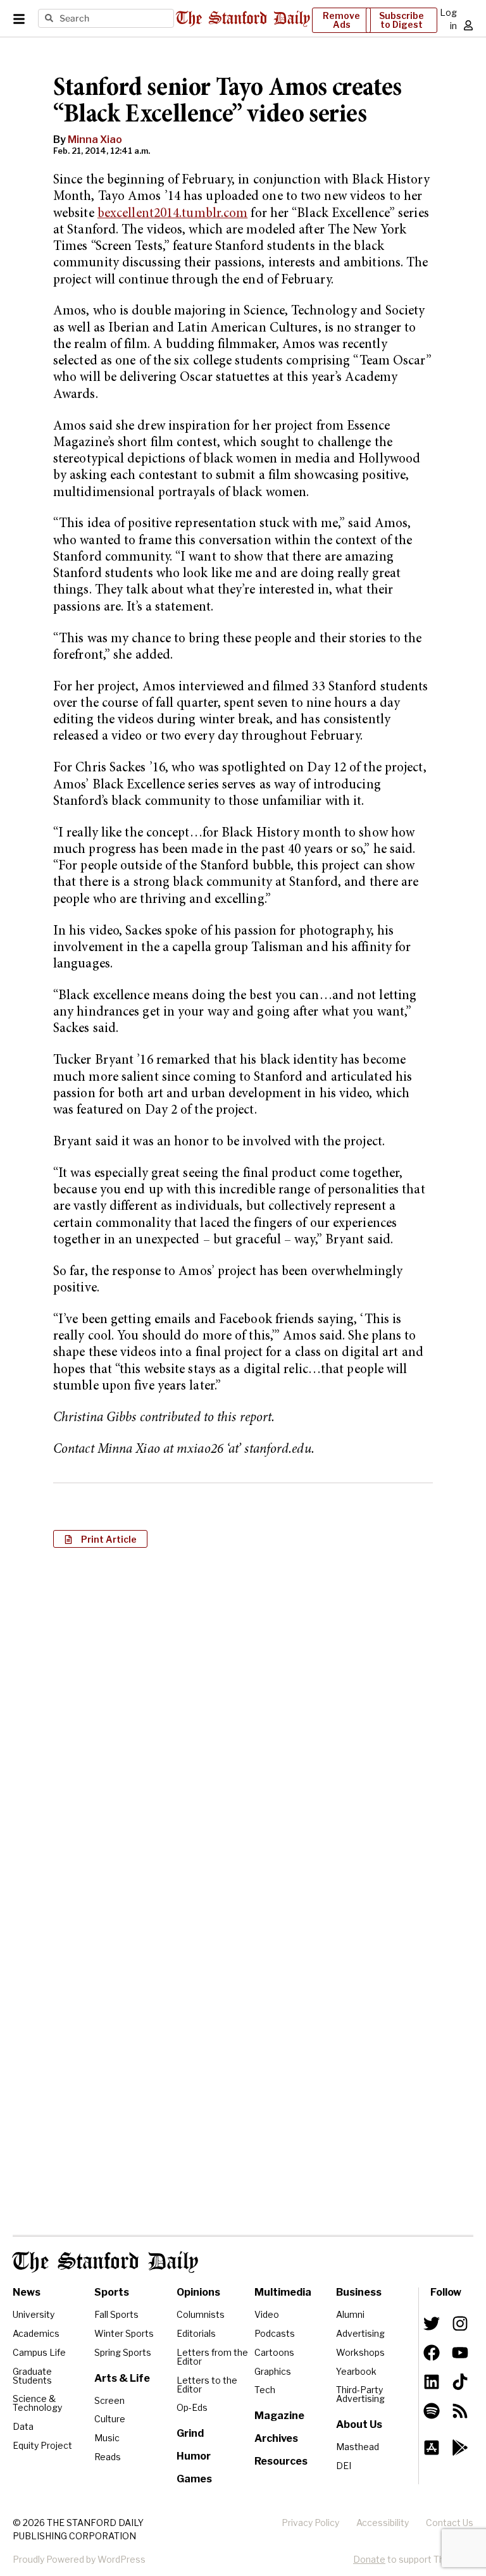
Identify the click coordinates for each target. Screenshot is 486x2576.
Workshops (360, 2352)
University (34, 2314)
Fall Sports (116, 2314)
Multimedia (283, 2292)
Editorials (196, 2333)
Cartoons (274, 2352)
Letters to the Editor (207, 2385)
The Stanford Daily (105, 2262)
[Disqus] (243, 1721)
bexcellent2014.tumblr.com (173, 214)
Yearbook (356, 2371)
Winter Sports (124, 2333)
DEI (344, 2466)
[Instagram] (460, 2324)
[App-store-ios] (432, 2448)
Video (267, 2314)
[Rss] (460, 2411)
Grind (190, 2433)
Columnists (201, 2314)
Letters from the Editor (212, 2357)
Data (23, 2426)
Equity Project (42, 2445)
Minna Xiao (95, 140)
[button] (100, 1539)
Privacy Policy (310, 2523)
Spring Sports (123, 2352)
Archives (276, 2438)
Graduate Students (32, 2376)
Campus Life (39, 2352)
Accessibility (383, 2523)
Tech (265, 2390)
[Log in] (468, 25)
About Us (359, 2424)
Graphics (273, 2371)
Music (107, 2438)
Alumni (350, 2314)
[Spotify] (432, 2411)
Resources (281, 2461)
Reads (108, 2457)
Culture (110, 2419)
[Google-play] (460, 2448)
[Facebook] (432, 2353)
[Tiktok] (460, 2382)
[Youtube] (460, 2353)
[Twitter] (432, 2324)
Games (194, 2479)
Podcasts (275, 2333)
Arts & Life (122, 2378)
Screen (109, 2400)
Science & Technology (37, 2403)
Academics (36, 2333)
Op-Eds (192, 2407)
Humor (194, 2456)
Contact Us (450, 2523)
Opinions (198, 2292)
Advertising (360, 2333)
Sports (112, 2292)
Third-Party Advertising (360, 2394)
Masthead (358, 2447)
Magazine (279, 2416)
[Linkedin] (432, 2382)
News (27, 2292)
